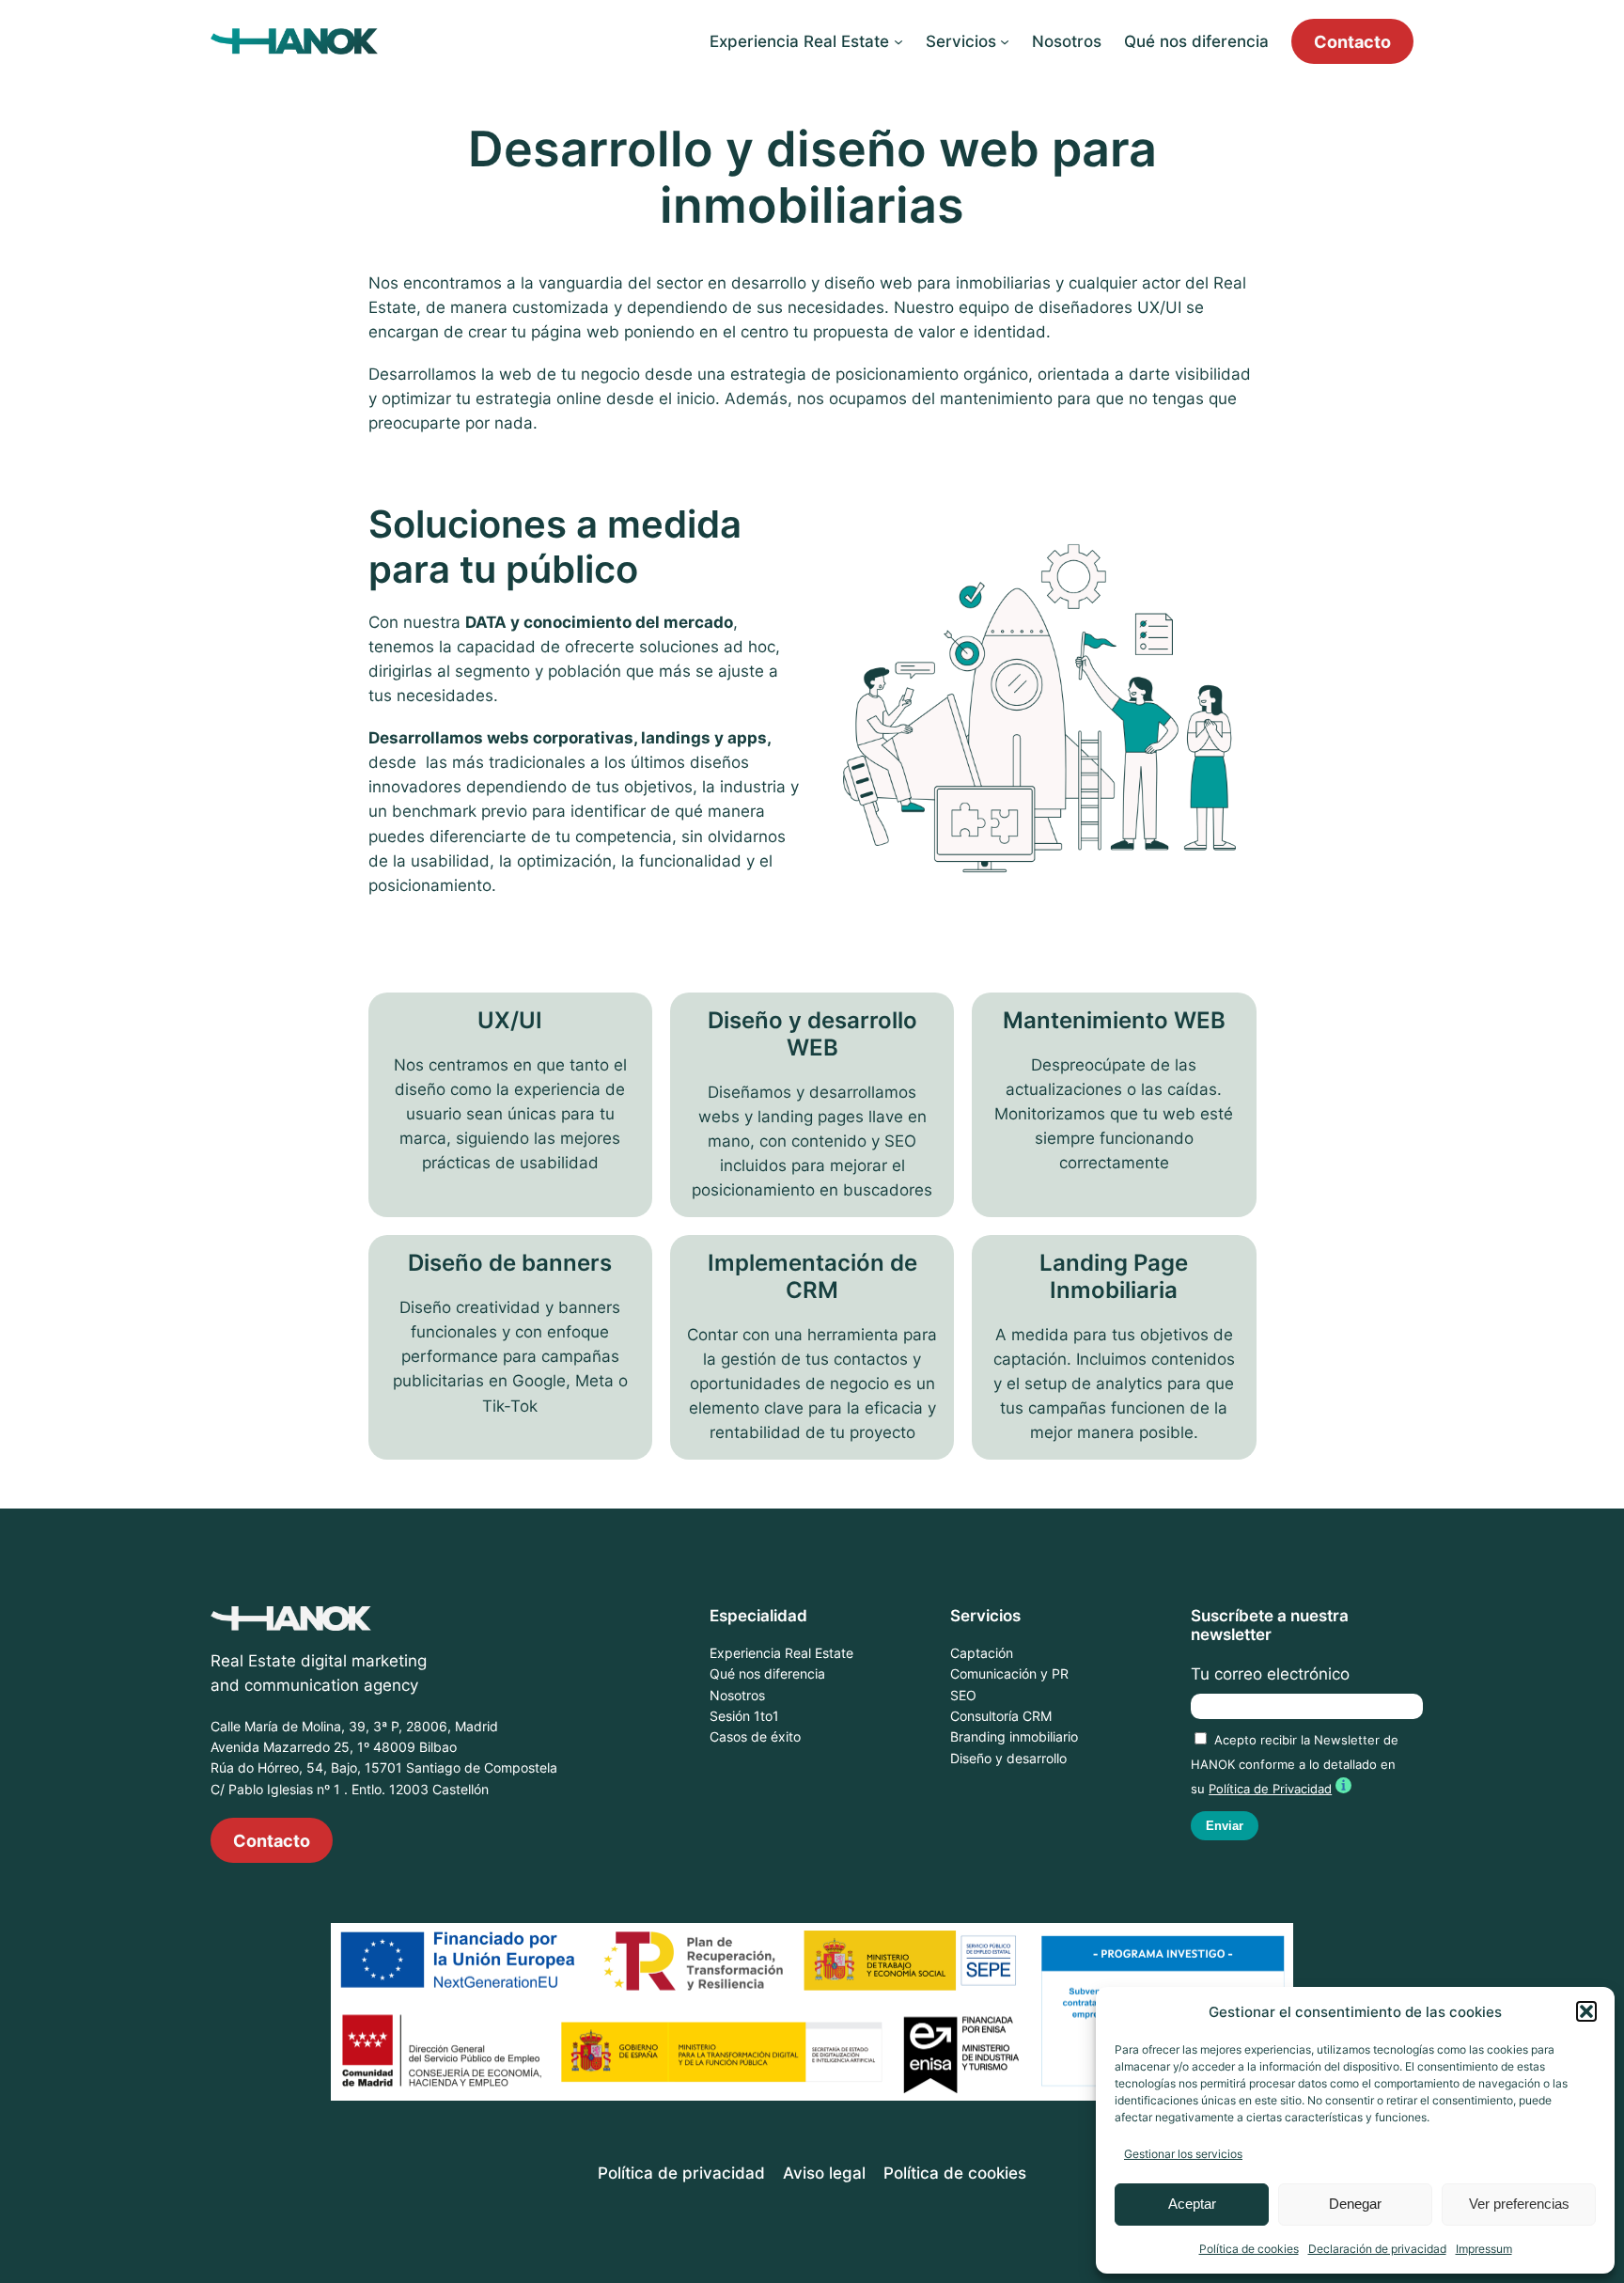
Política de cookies (1249, 2249)
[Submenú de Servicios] (1005, 41)
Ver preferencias (1519, 2204)
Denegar (1355, 2204)
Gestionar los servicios (1183, 2154)
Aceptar (1192, 2204)
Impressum (1484, 2249)
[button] (1586, 2011)
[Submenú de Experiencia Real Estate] (898, 41)
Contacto (1352, 41)
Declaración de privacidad (1377, 2249)
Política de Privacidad (1270, 1789)
